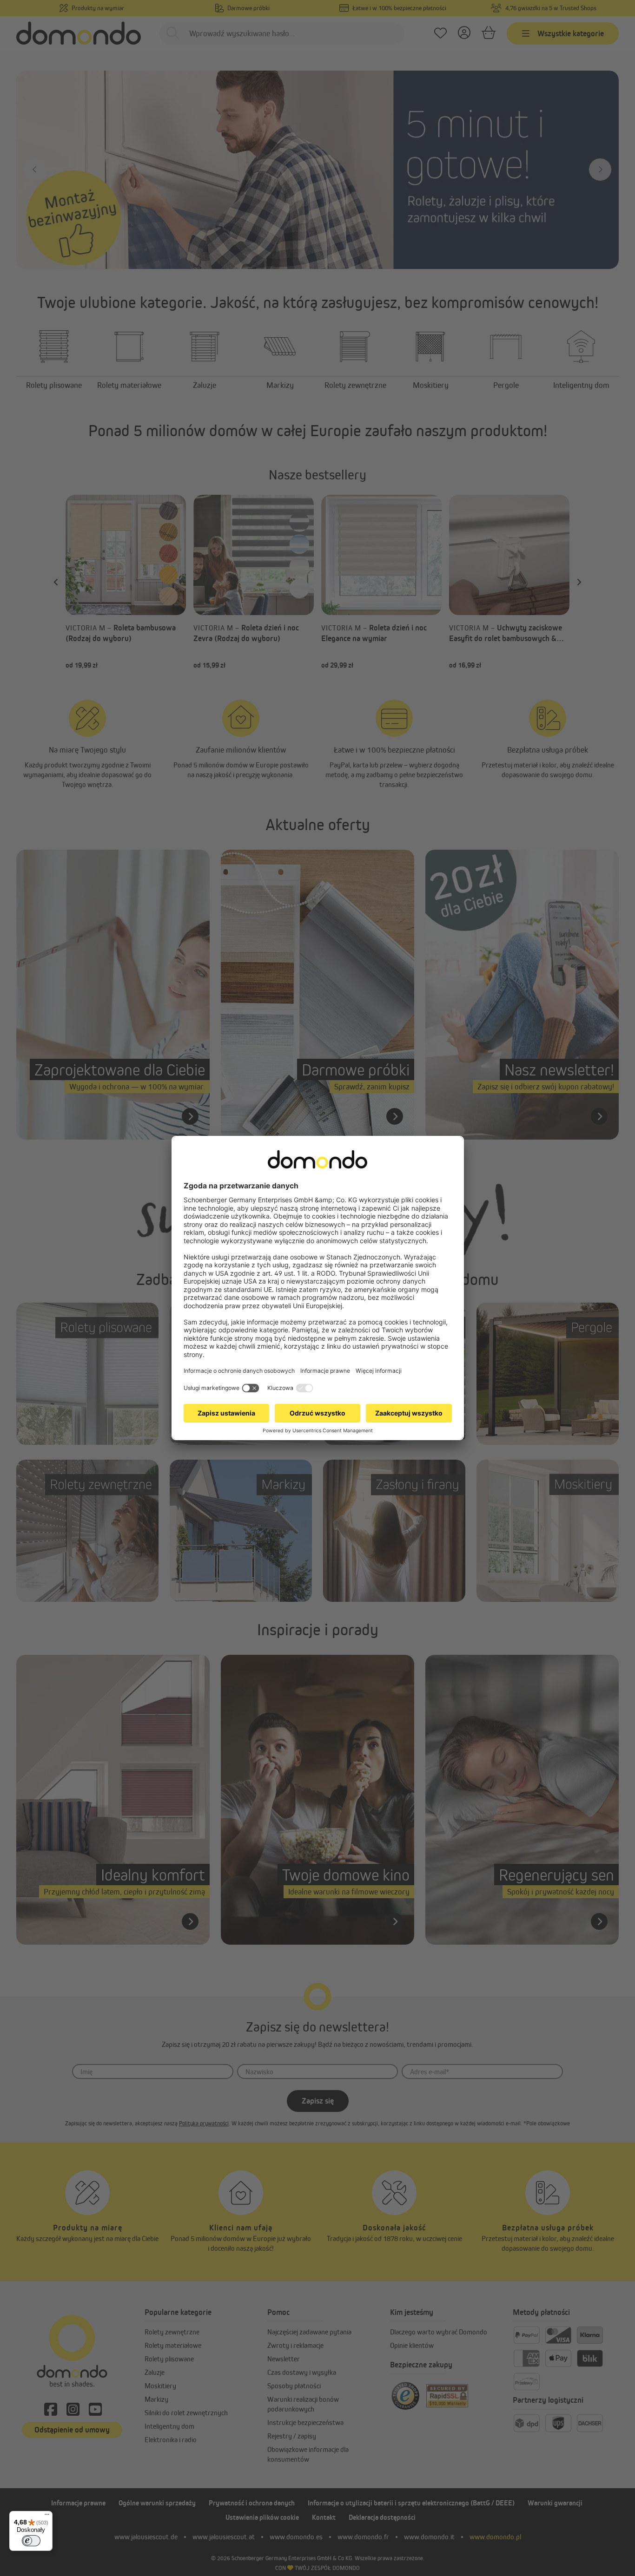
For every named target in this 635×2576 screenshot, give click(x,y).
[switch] (31, 2541)
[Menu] (47, 2517)
